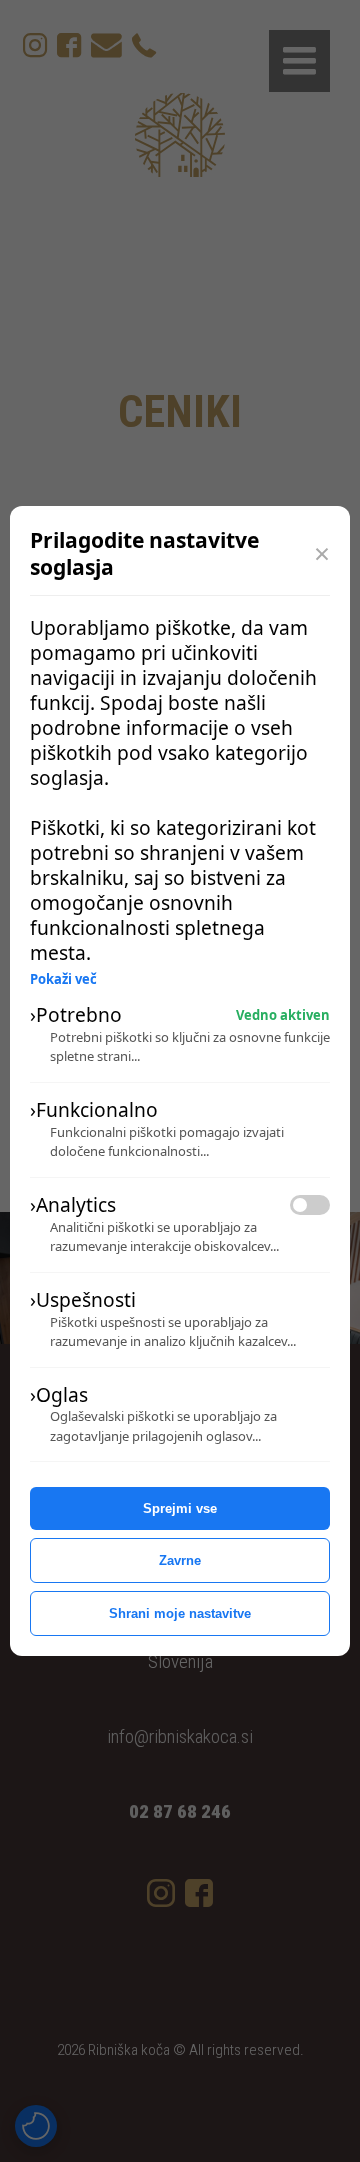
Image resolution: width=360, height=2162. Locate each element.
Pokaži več (63, 979)
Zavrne (180, 1560)
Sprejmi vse (180, 1508)
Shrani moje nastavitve (180, 1613)
